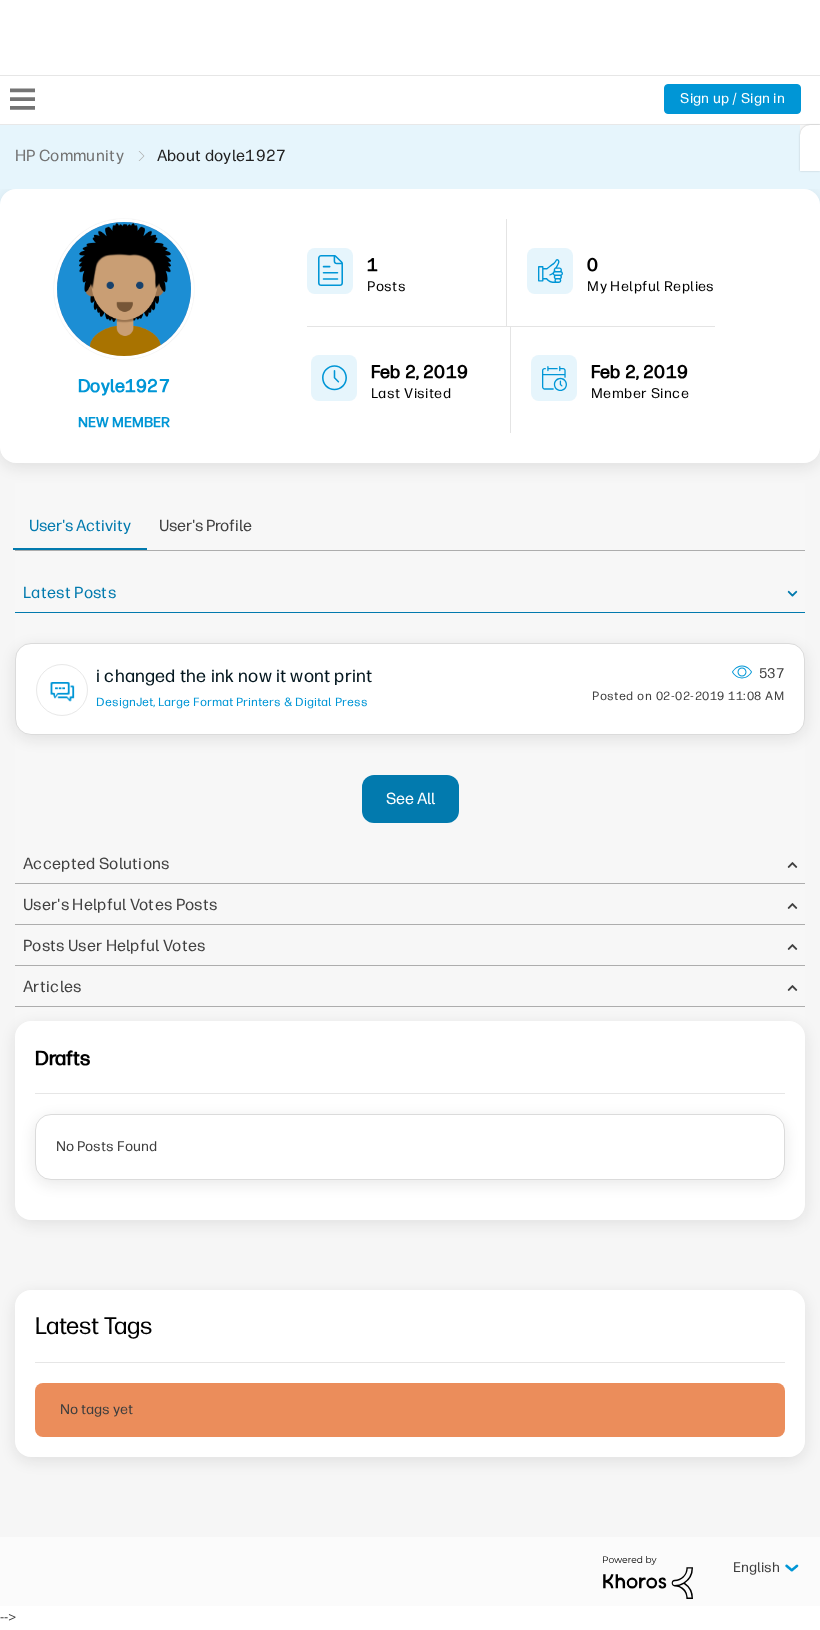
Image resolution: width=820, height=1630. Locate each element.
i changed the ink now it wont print (234, 676)
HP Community (69, 155)
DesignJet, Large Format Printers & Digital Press (232, 702)
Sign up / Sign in (732, 98)
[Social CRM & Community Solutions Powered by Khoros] (648, 1576)
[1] (810, 148)
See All (410, 798)
